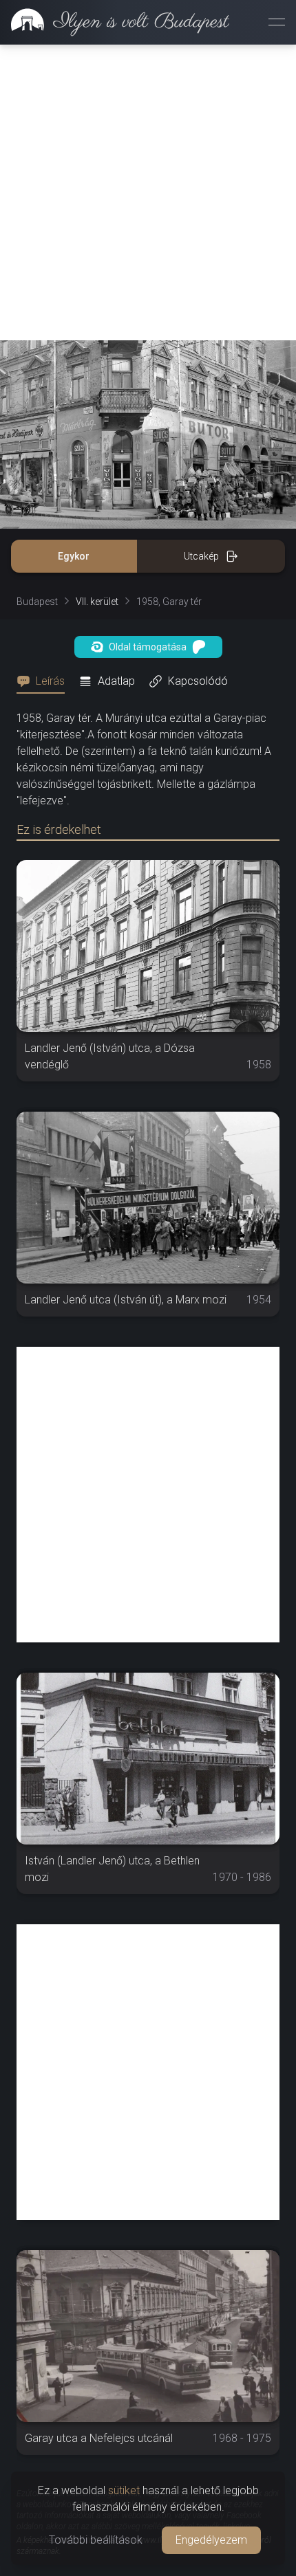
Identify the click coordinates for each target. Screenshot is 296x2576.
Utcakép (201, 556)
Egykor (74, 556)
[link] (115, 22)
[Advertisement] (148, 192)
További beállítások (96, 2540)
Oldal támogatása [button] (148, 647)
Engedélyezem (211, 2540)
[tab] (45, 681)
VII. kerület (97, 602)
